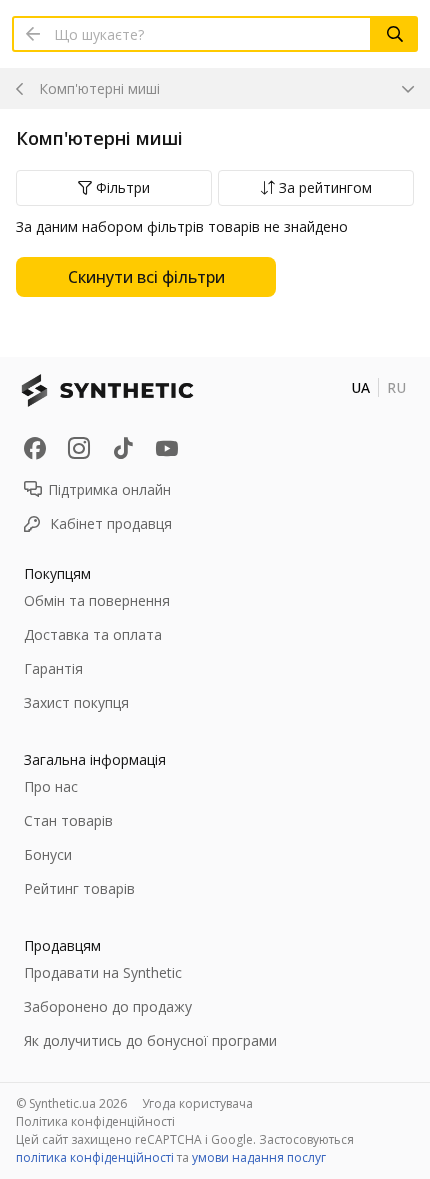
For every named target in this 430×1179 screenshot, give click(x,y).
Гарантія (53, 668)
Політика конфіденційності (95, 1121)
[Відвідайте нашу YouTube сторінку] (167, 448)
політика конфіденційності (95, 1157)
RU (396, 387)
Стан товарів (68, 820)
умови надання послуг (259, 1157)
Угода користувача (197, 1103)
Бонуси (48, 854)
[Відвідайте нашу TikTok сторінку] (123, 448)
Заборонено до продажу (108, 1006)
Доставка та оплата (93, 634)
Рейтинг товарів (79, 888)
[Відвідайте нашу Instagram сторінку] (79, 448)
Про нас (51, 786)
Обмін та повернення (97, 600)
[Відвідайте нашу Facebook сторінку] (35, 448)
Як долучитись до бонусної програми (150, 1040)
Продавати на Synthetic (103, 972)
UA (360, 387)
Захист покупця (76, 702)
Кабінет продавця (111, 523)
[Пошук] (395, 34)
